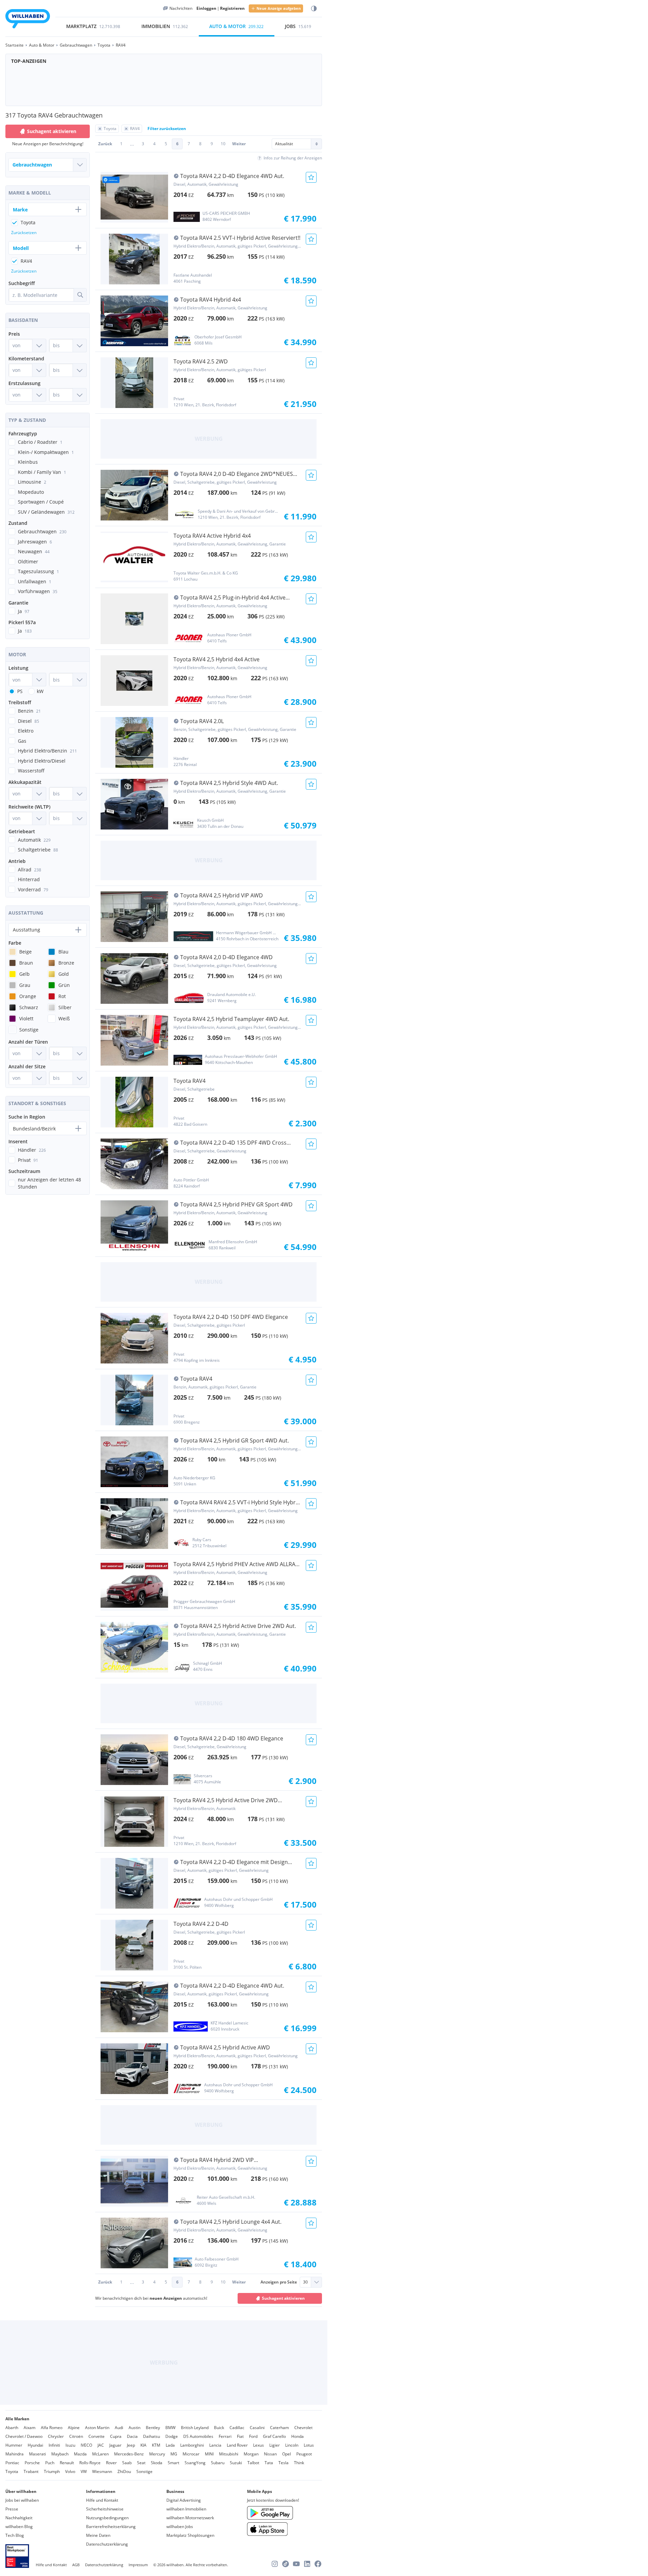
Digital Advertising (184, 2500)
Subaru (218, 2463)
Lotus (309, 2445)
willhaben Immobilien (186, 2509)
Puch (50, 2463)
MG (174, 2454)
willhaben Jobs (180, 2527)
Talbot (253, 2463)
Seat (141, 2463)
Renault (67, 2463)
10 (223, 144)
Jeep (131, 2445)
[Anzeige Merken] (311, 177)
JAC (101, 2445)
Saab (127, 2463)
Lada (170, 2445)
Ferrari (225, 2436)
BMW (170, 2428)
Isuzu (70, 2445)
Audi (119, 2428)
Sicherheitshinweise (105, 2509)
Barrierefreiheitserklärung (111, 2527)
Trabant (31, 2471)
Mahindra (15, 2454)
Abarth (12, 2428)
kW (40, 691)
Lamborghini (192, 2445)
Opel (287, 2454)
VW (84, 2471)
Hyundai (35, 2445)
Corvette (97, 2436)
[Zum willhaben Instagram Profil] (275, 2564)
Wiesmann (102, 2471)
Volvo (70, 2471)
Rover (111, 2463)
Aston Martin (97, 2428)
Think (299, 2463)
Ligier (275, 2445)
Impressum (138, 2565)
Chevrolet (303, 2428)
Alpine (74, 2428)
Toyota (12, 2471)
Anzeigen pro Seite (279, 2282)
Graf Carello (274, 2436)
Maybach (60, 2454)
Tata (269, 2463)
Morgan (251, 2454)
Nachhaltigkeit (19, 2518)
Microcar (191, 2454)
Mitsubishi (229, 2454)
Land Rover (237, 2445)
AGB (76, 2565)
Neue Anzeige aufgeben (279, 8)
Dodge (172, 2436)
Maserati (37, 2454)
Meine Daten (98, 2535)
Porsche (32, 2463)
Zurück (105, 144)
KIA (143, 2445)
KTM (156, 2445)
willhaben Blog (19, 2527)
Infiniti (54, 2445)
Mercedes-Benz (129, 2454)
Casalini (257, 2428)
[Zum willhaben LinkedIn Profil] (307, 2564)
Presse (12, 2509)
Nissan (270, 2454)
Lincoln (292, 2445)
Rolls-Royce (90, 2463)
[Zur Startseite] (28, 20)
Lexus (259, 2445)
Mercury (157, 2454)
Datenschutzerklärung (107, 2544)
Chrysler (56, 2436)
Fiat (240, 2436)
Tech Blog (15, 2535)
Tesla (283, 2463)
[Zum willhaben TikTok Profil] (286, 2564)
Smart (173, 2463)
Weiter (239, 144)
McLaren (100, 2454)
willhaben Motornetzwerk (190, 2518)
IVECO (86, 2445)
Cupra (116, 2436)
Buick (219, 2428)
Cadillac (237, 2428)
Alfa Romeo (52, 2428)
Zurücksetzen (24, 233)
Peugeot (304, 2454)
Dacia (132, 2436)
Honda (298, 2436)
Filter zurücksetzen (167, 129)
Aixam (30, 2428)
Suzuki (236, 2463)
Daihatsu (152, 2436)
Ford (253, 2436)
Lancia (215, 2445)
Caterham (279, 2428)
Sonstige (144, 2471)
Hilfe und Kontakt (102, 2500)
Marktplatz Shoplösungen (190, 2535)
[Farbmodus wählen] (314, 9)
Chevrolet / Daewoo (24, 2436)
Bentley (153, 2428)
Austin (134, 2428)
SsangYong (195, 2463)
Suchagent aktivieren (283, 2298)
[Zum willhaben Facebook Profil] (318, 2564)
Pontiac (12, 2463)
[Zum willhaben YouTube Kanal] (296, 2564)
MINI (209, 2454)
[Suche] (80, 295)
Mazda (80, 2454)
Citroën (76, 2436)
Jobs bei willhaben (22, 2500)
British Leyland (195, 2428)
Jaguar (115, 2445)
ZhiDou (124, 2471)
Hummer (14, 2445)
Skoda (157, 2463)
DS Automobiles (198, 2436)
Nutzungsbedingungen (107, 2518)
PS (20, 691)
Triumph (52, 2471)
